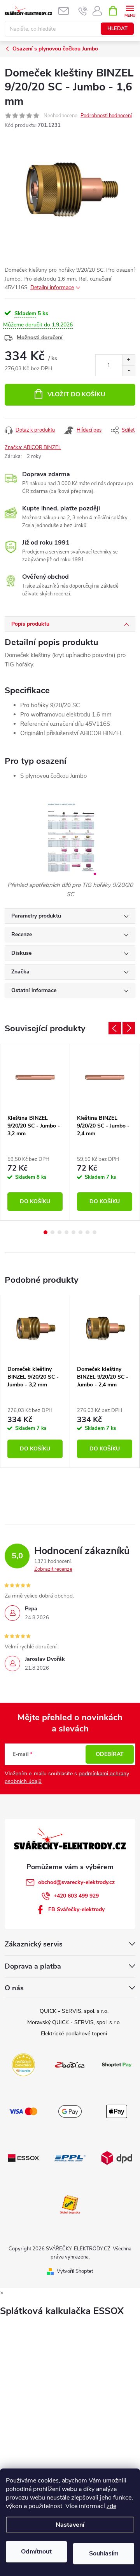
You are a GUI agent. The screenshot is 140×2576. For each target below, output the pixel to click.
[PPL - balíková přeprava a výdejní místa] (70, 2158)
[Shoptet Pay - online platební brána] (117, 2064)
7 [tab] (87, 1232)
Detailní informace (52, 287)
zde (111, 2506)
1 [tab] (45, 1232)
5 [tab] (73, 1232)
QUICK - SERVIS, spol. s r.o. (74, 2011)
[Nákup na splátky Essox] (23, 2158)
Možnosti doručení (40, 337)
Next (129, 1028)
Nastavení (70, 2525)
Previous (115, 1028)
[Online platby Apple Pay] (117, 2111)
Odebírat (110, 1754)
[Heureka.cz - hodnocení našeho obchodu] (23, 2064)
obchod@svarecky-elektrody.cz (76, 1882)
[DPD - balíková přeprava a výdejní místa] (117, 2158)
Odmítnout (36, 2552)
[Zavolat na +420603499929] (83, 11)
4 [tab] (66, 1232)
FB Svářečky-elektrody (76, 1909)
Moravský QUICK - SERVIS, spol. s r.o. (74, 2022)
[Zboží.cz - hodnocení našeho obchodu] (70, 2064)
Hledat (117, 29)
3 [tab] (59, 1232)
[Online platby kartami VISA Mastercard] (23, 2111)
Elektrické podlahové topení (74, 2034)
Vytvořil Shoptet (75, 2271)
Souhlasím (104, 2553)
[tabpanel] (35, 1132)
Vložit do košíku (76, 394)
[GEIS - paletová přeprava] (70, 2204)
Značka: (33, 448)
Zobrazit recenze (53, 1569)
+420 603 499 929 (76, 1896)
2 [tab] (52, 1232)
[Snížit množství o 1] (129, 370)
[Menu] (130, 10)
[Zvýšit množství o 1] (129, 360)
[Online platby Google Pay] (70, 2111)
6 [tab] (80, 1232)
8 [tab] (94, 1232)
